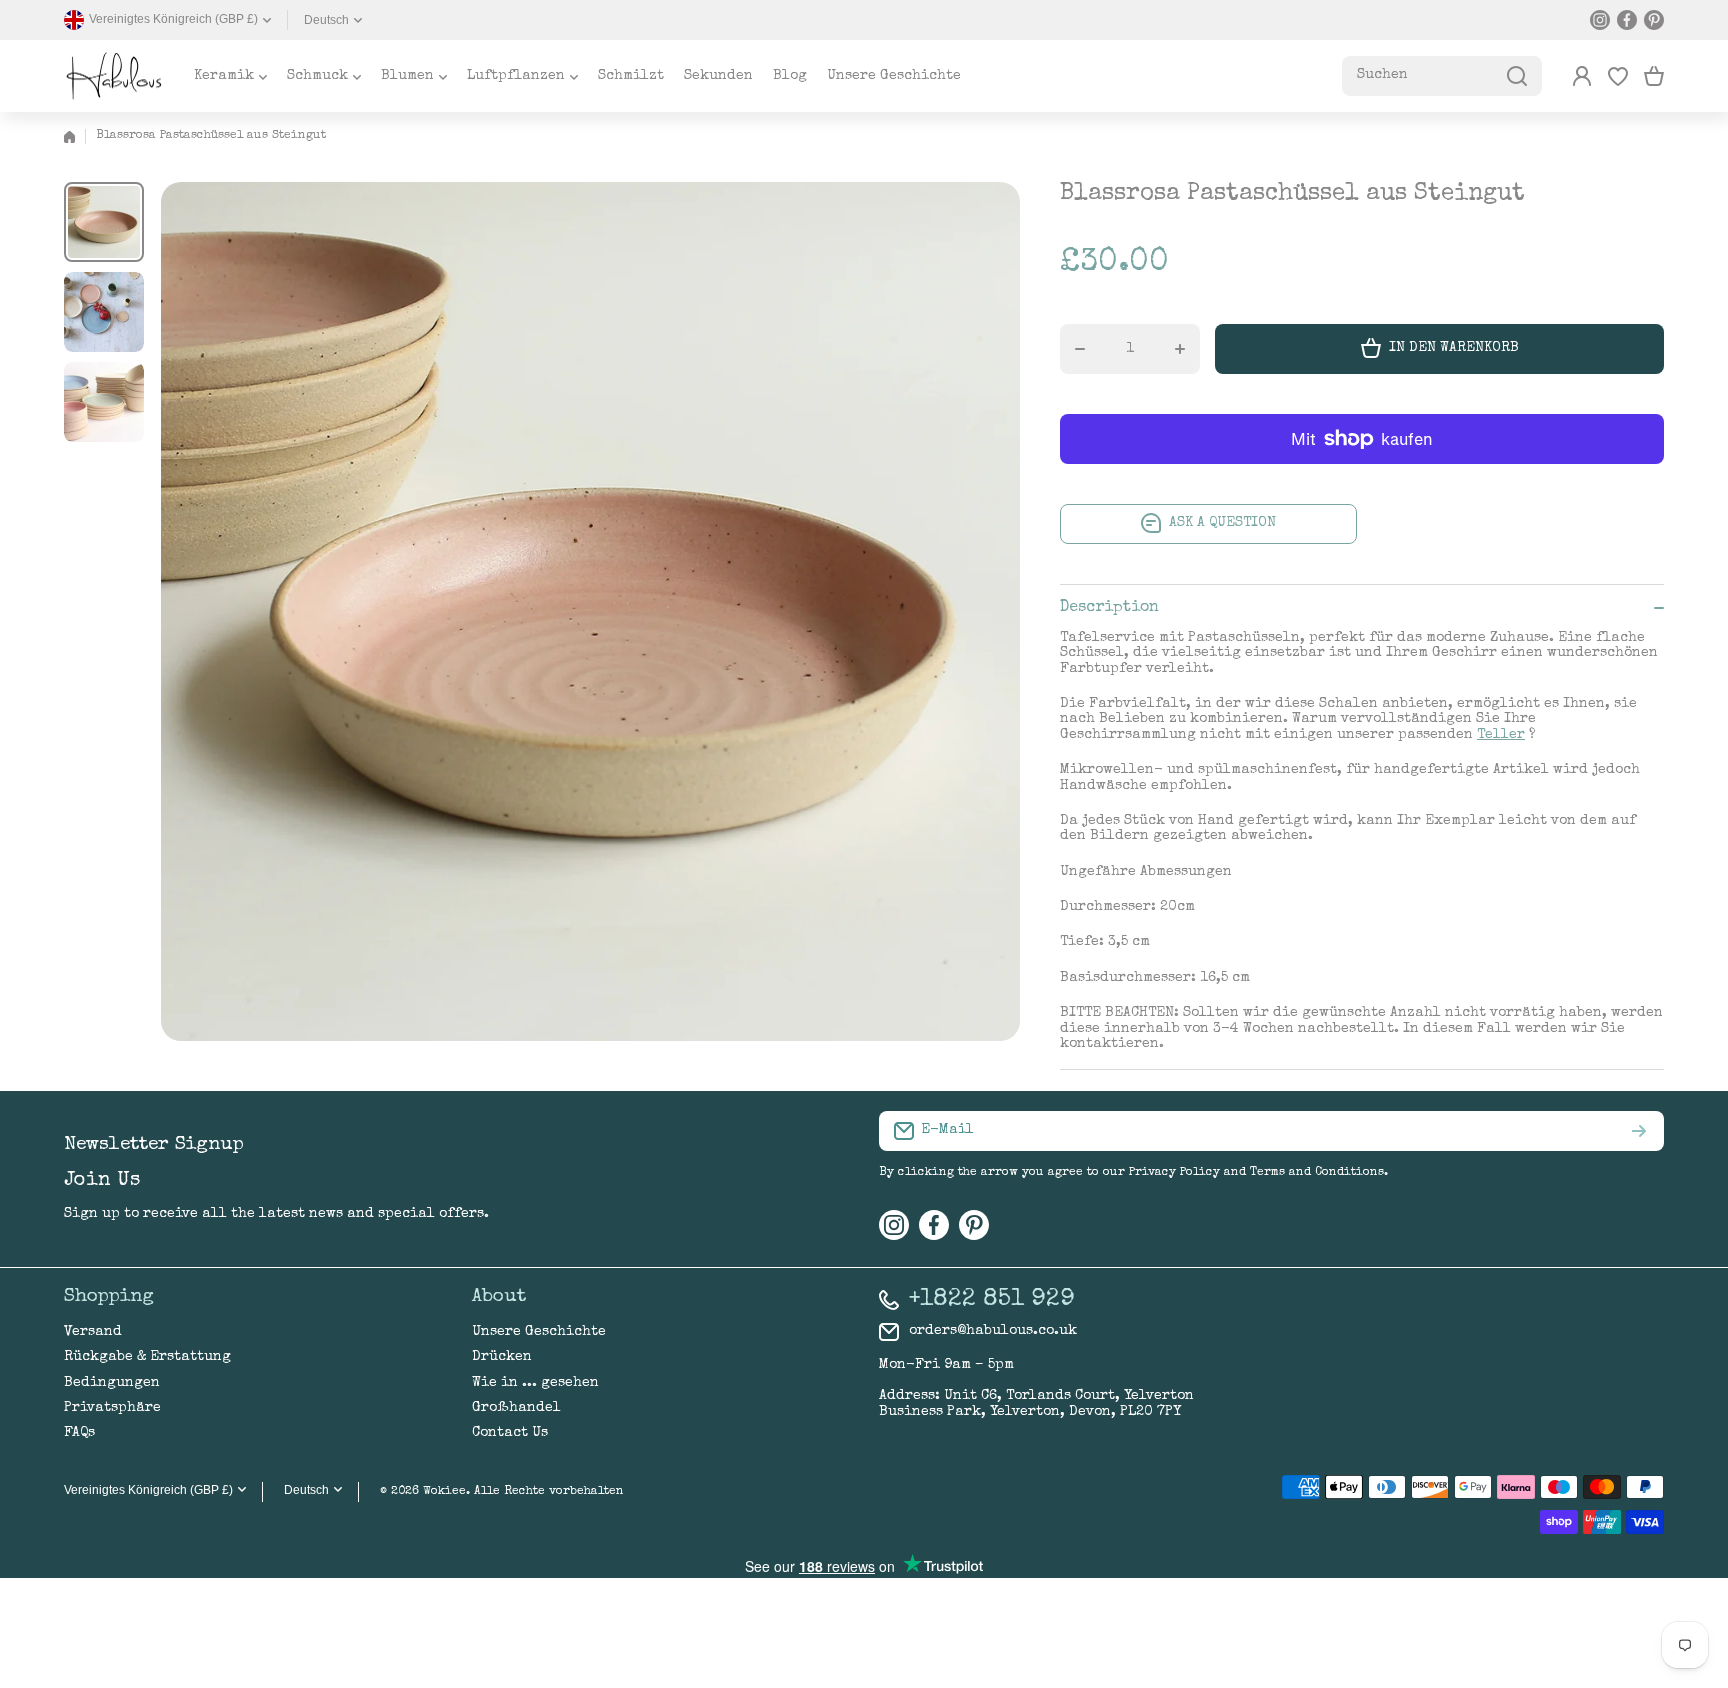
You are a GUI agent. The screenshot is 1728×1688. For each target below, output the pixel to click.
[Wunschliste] (1618, 76)
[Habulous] (114, 76)
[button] (1654, 76)
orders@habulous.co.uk (993, 1331)
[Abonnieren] (1639, 1131)
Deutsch (326, 20)
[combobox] (1442, 76)
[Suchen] (1517, 76)
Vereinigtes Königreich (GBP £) (148, 1490)
